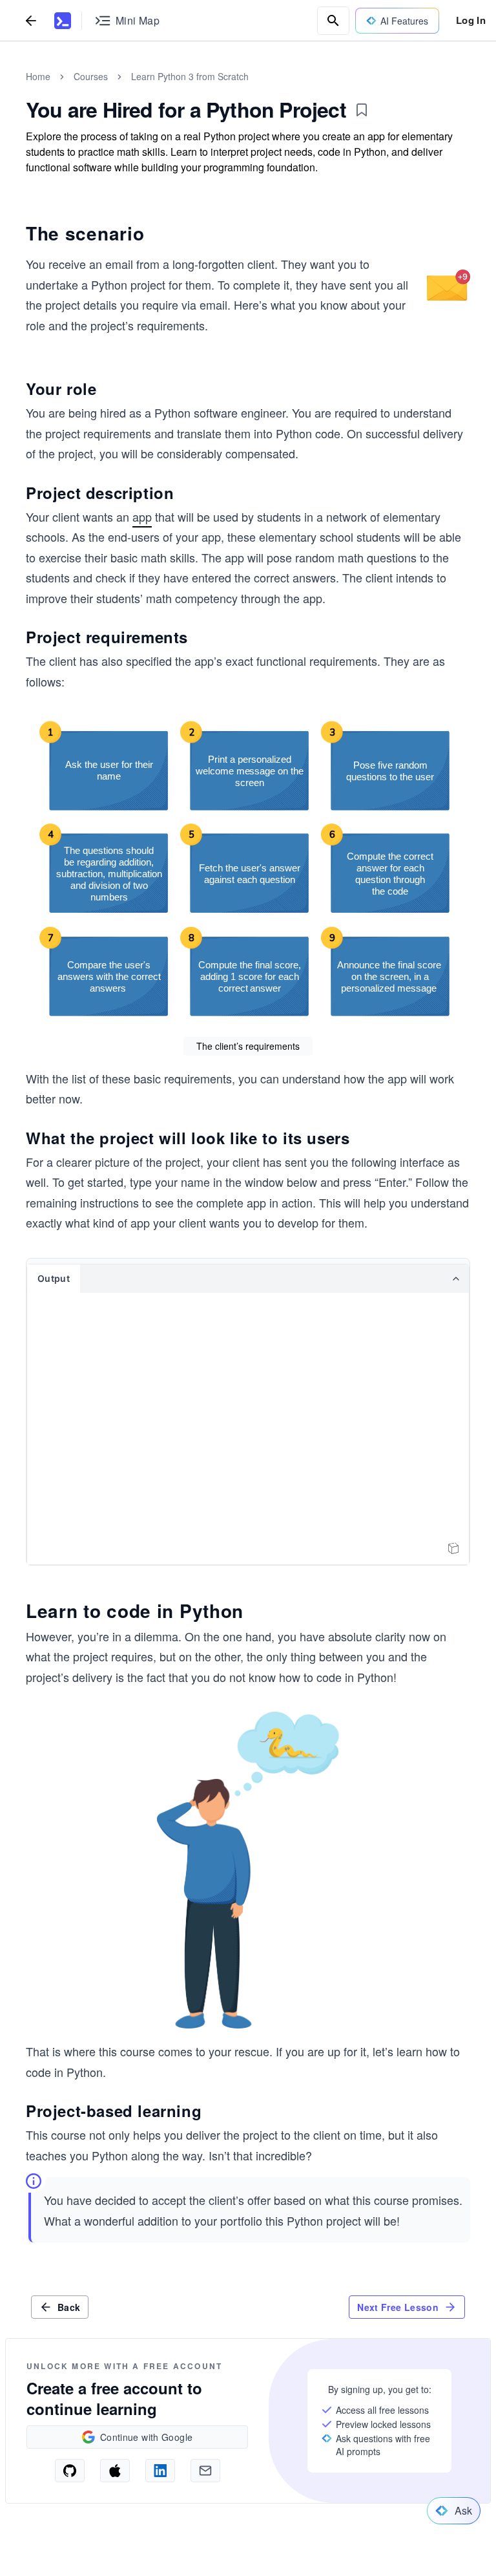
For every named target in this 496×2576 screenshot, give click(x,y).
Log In (471, 20)
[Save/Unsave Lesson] (362, 110)
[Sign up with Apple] (115, 2471)
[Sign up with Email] (205, 2471)
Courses (91, 76)
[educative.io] (63, 21)
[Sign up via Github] (70, 2471)
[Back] (31, 20)
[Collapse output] (456, 1279)
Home (38, 76)
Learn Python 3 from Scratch (190, 76)
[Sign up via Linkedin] (160, 2471)
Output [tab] (54, 1278)
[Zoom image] (449, 285)
